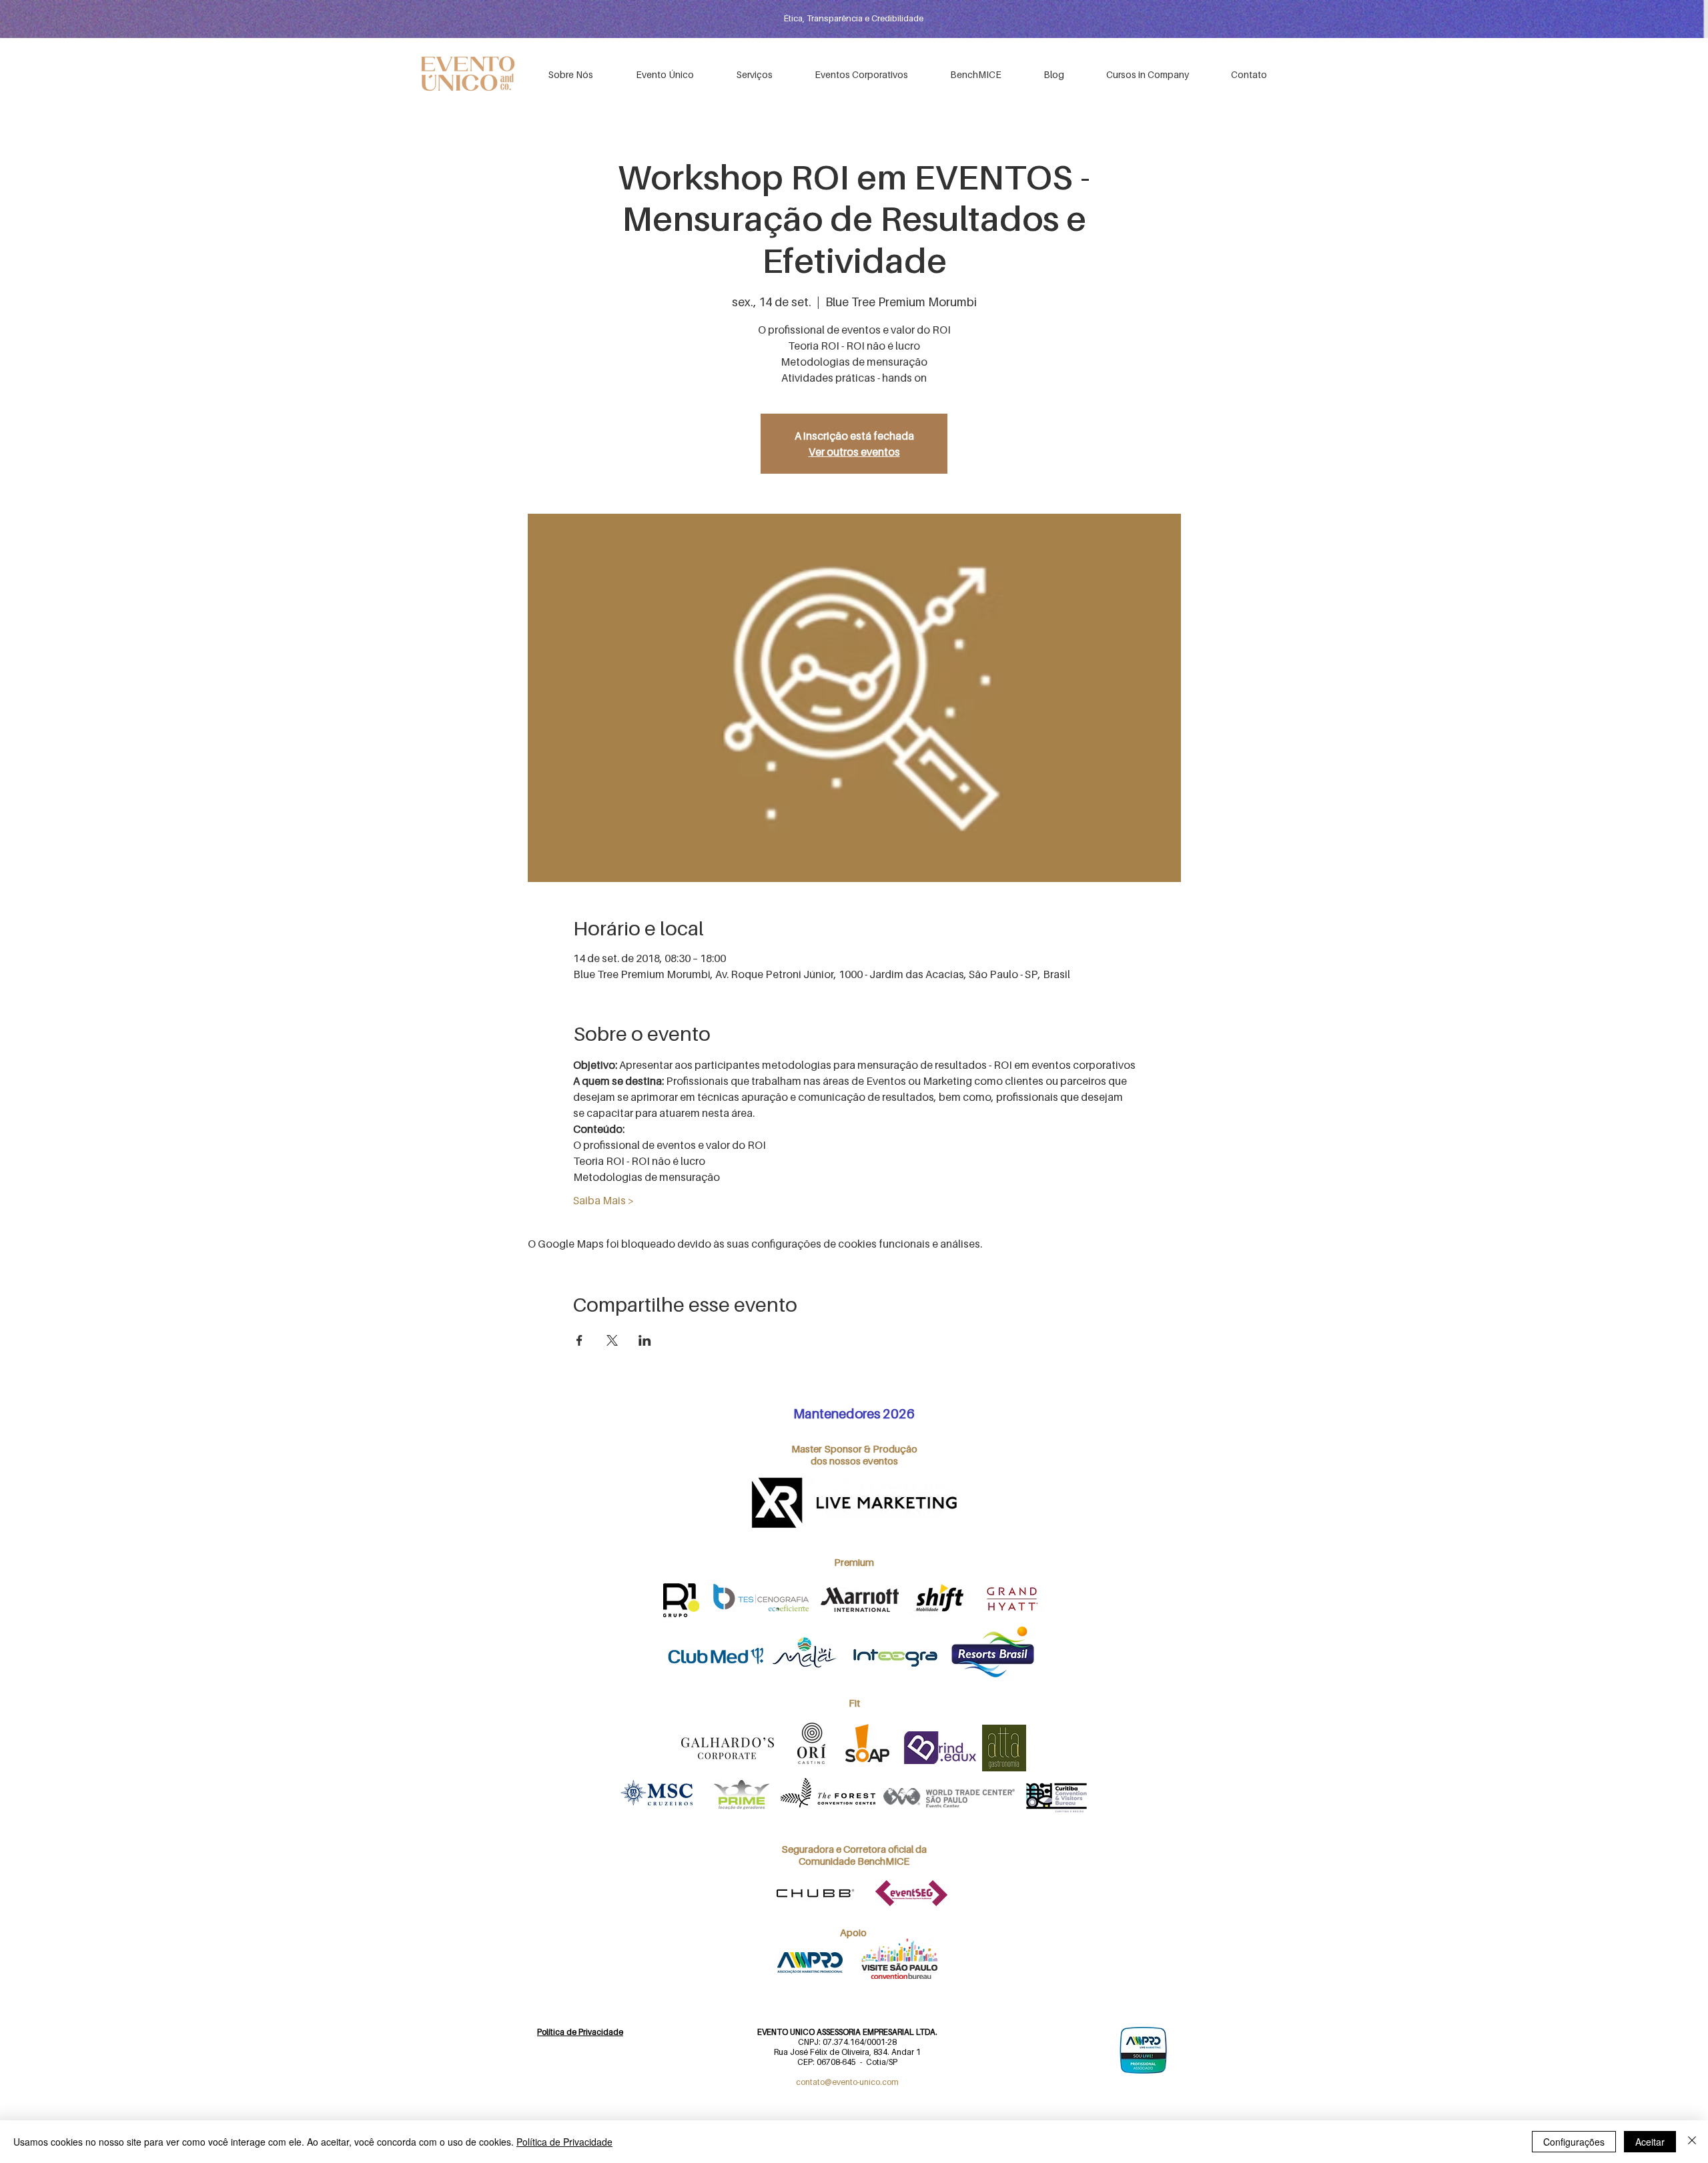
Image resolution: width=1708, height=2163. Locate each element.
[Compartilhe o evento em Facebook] (579, 1340)
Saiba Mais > (603, 1200)
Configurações (1574, 2142)
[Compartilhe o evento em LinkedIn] (645, 1340)
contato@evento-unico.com (847, 2082)
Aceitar (1650, 2142)
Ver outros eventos (854, 452)
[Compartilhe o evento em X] (612, 1340)
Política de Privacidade (564, 2142)
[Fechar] (1692, 2142)
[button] (861, 74)
